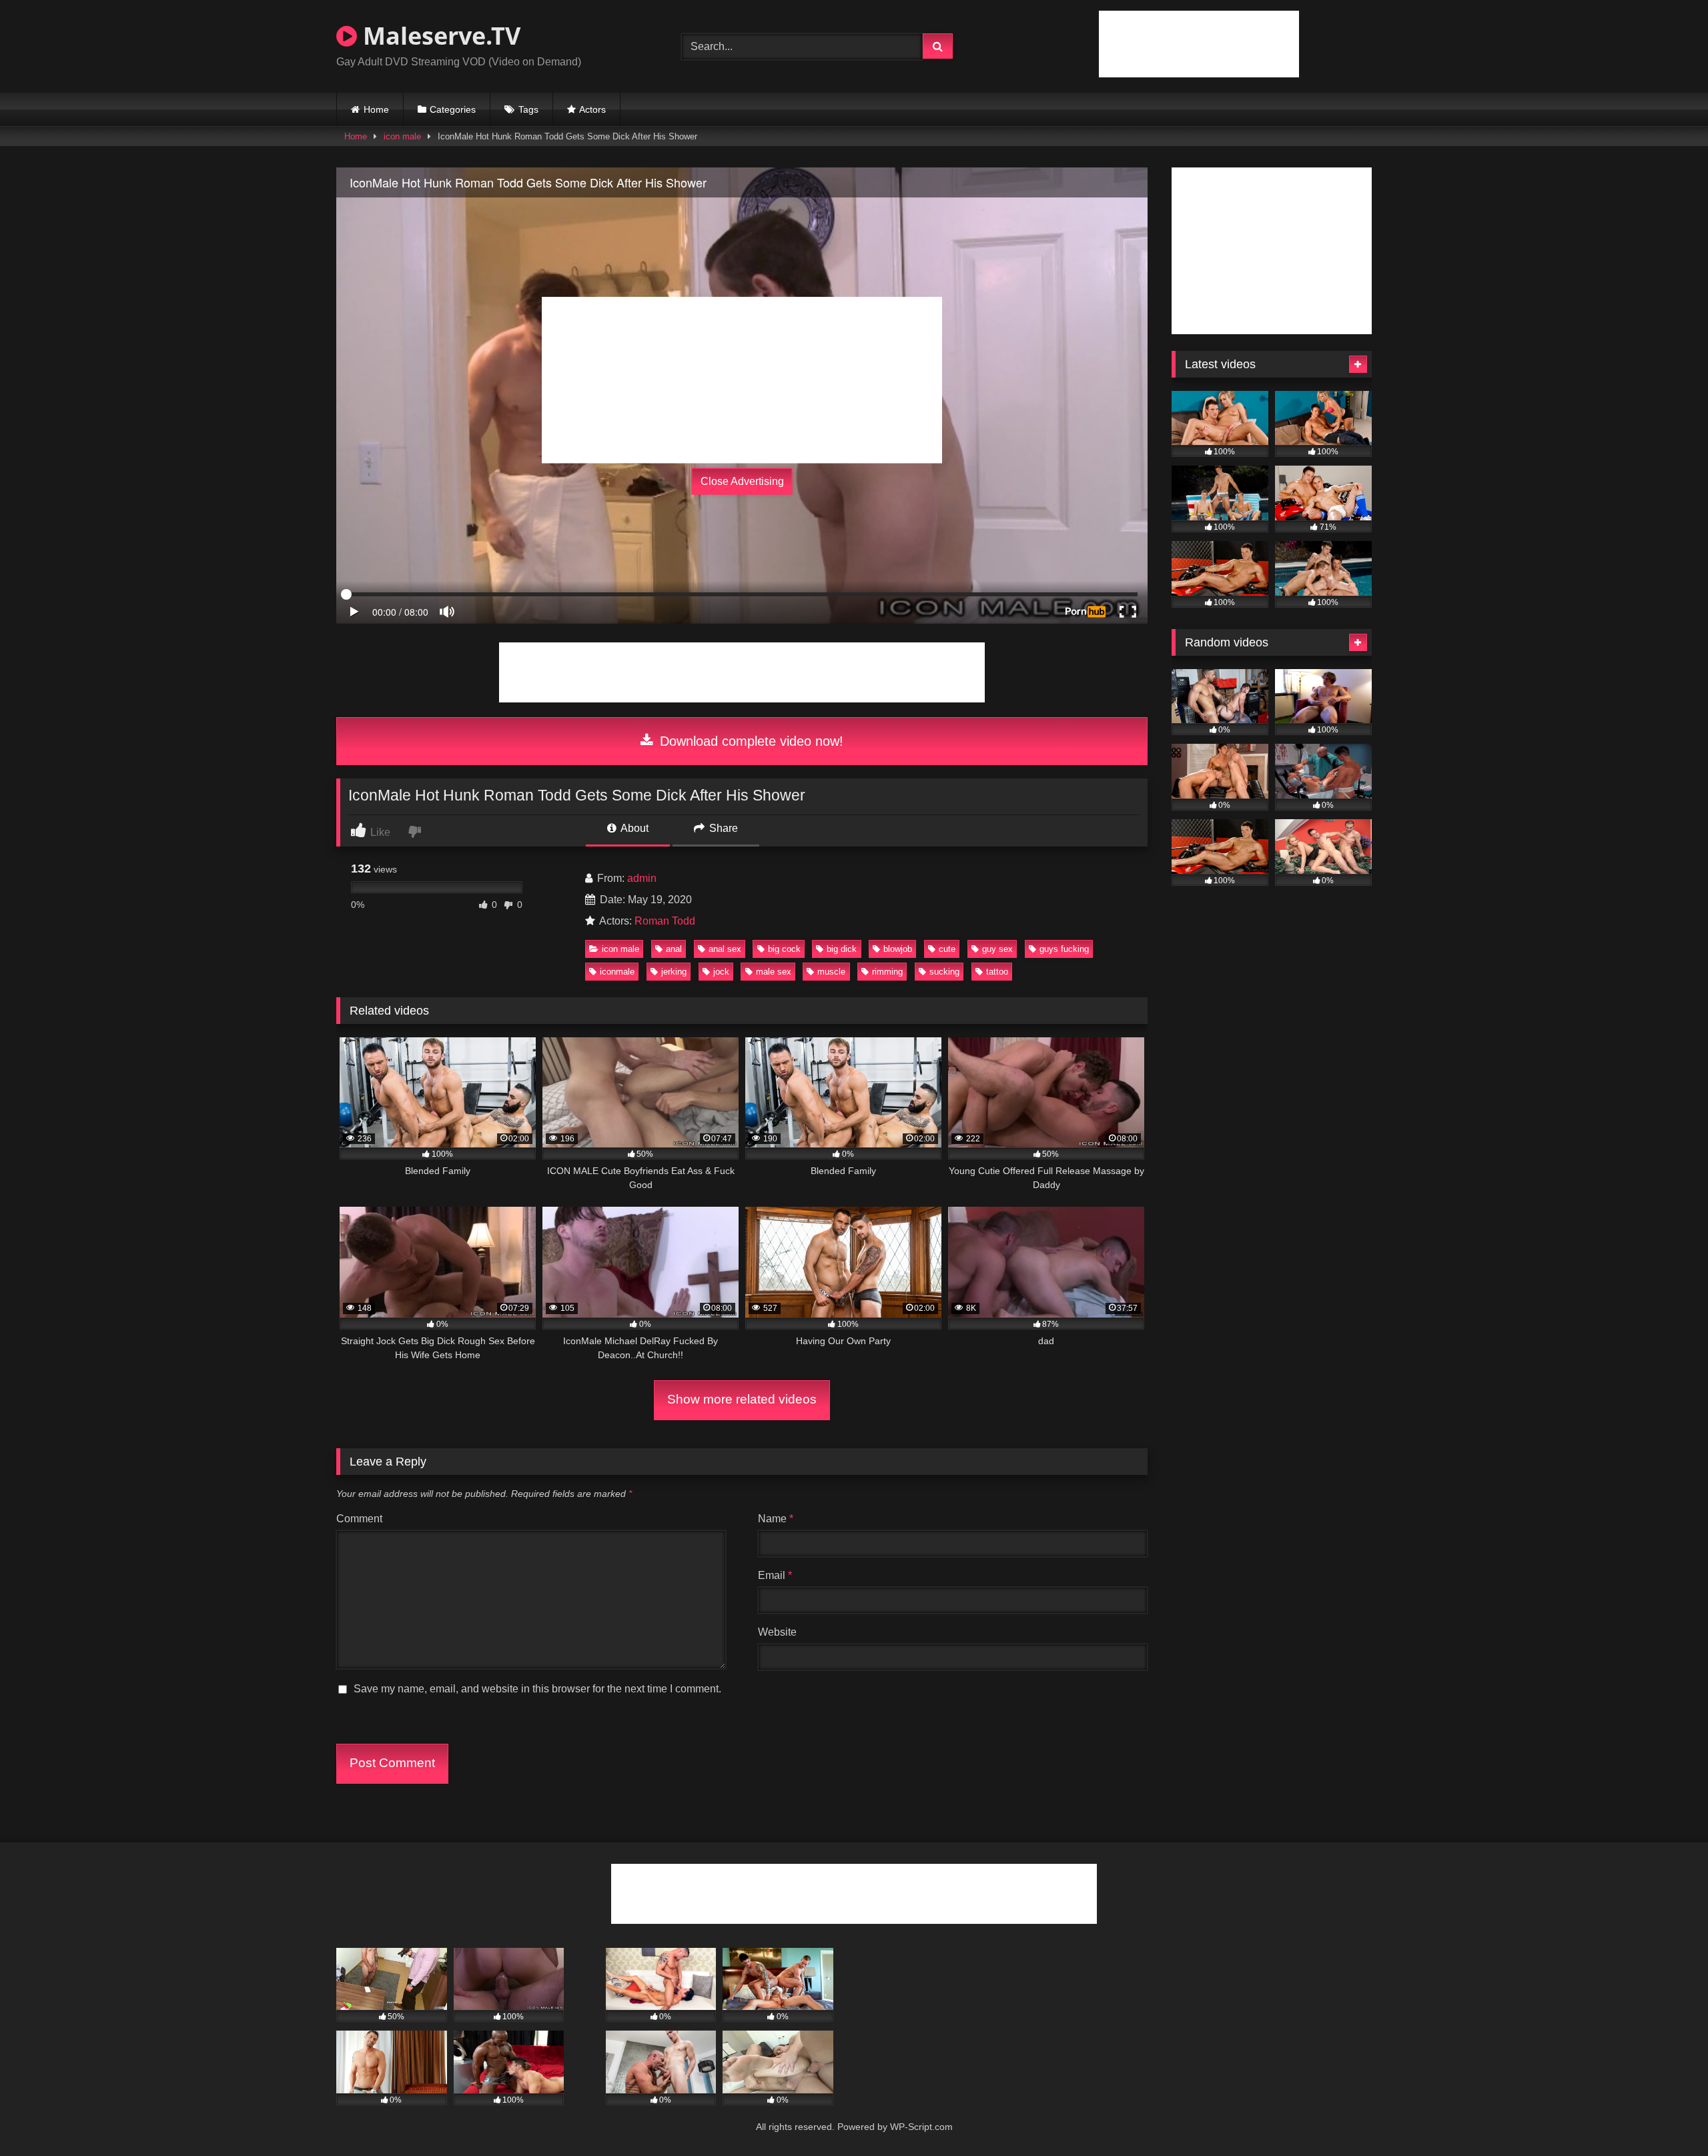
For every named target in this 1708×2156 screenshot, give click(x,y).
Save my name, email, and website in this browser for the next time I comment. (537, 1689)
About (633, 828)
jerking (674, 972)
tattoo (997, 972)
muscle (831, 972)
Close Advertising (742, 481)
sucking (944, 972)
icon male (402, 136)
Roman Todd (665, 921)
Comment (359, 1519)
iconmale (617, 972)
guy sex (997, 949)
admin (642, 878)
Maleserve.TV (439, 36)
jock (721, 972)
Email (775, 1575)
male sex (774, 972)
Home (376, 109)
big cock (784, 949)
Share (722, 828)
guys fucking (1064, 949)
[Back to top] (1667, 2116)
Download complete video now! (750, 741)
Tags (528, 109)
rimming (887, 972)
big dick (842, 949)
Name (776, 1519)
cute (947, 949)
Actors (592, 109)
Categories (453, 109)
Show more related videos (742, 1399)
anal (674, 949)
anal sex (725, 949)
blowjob (898, 949)
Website (777, 1632)
